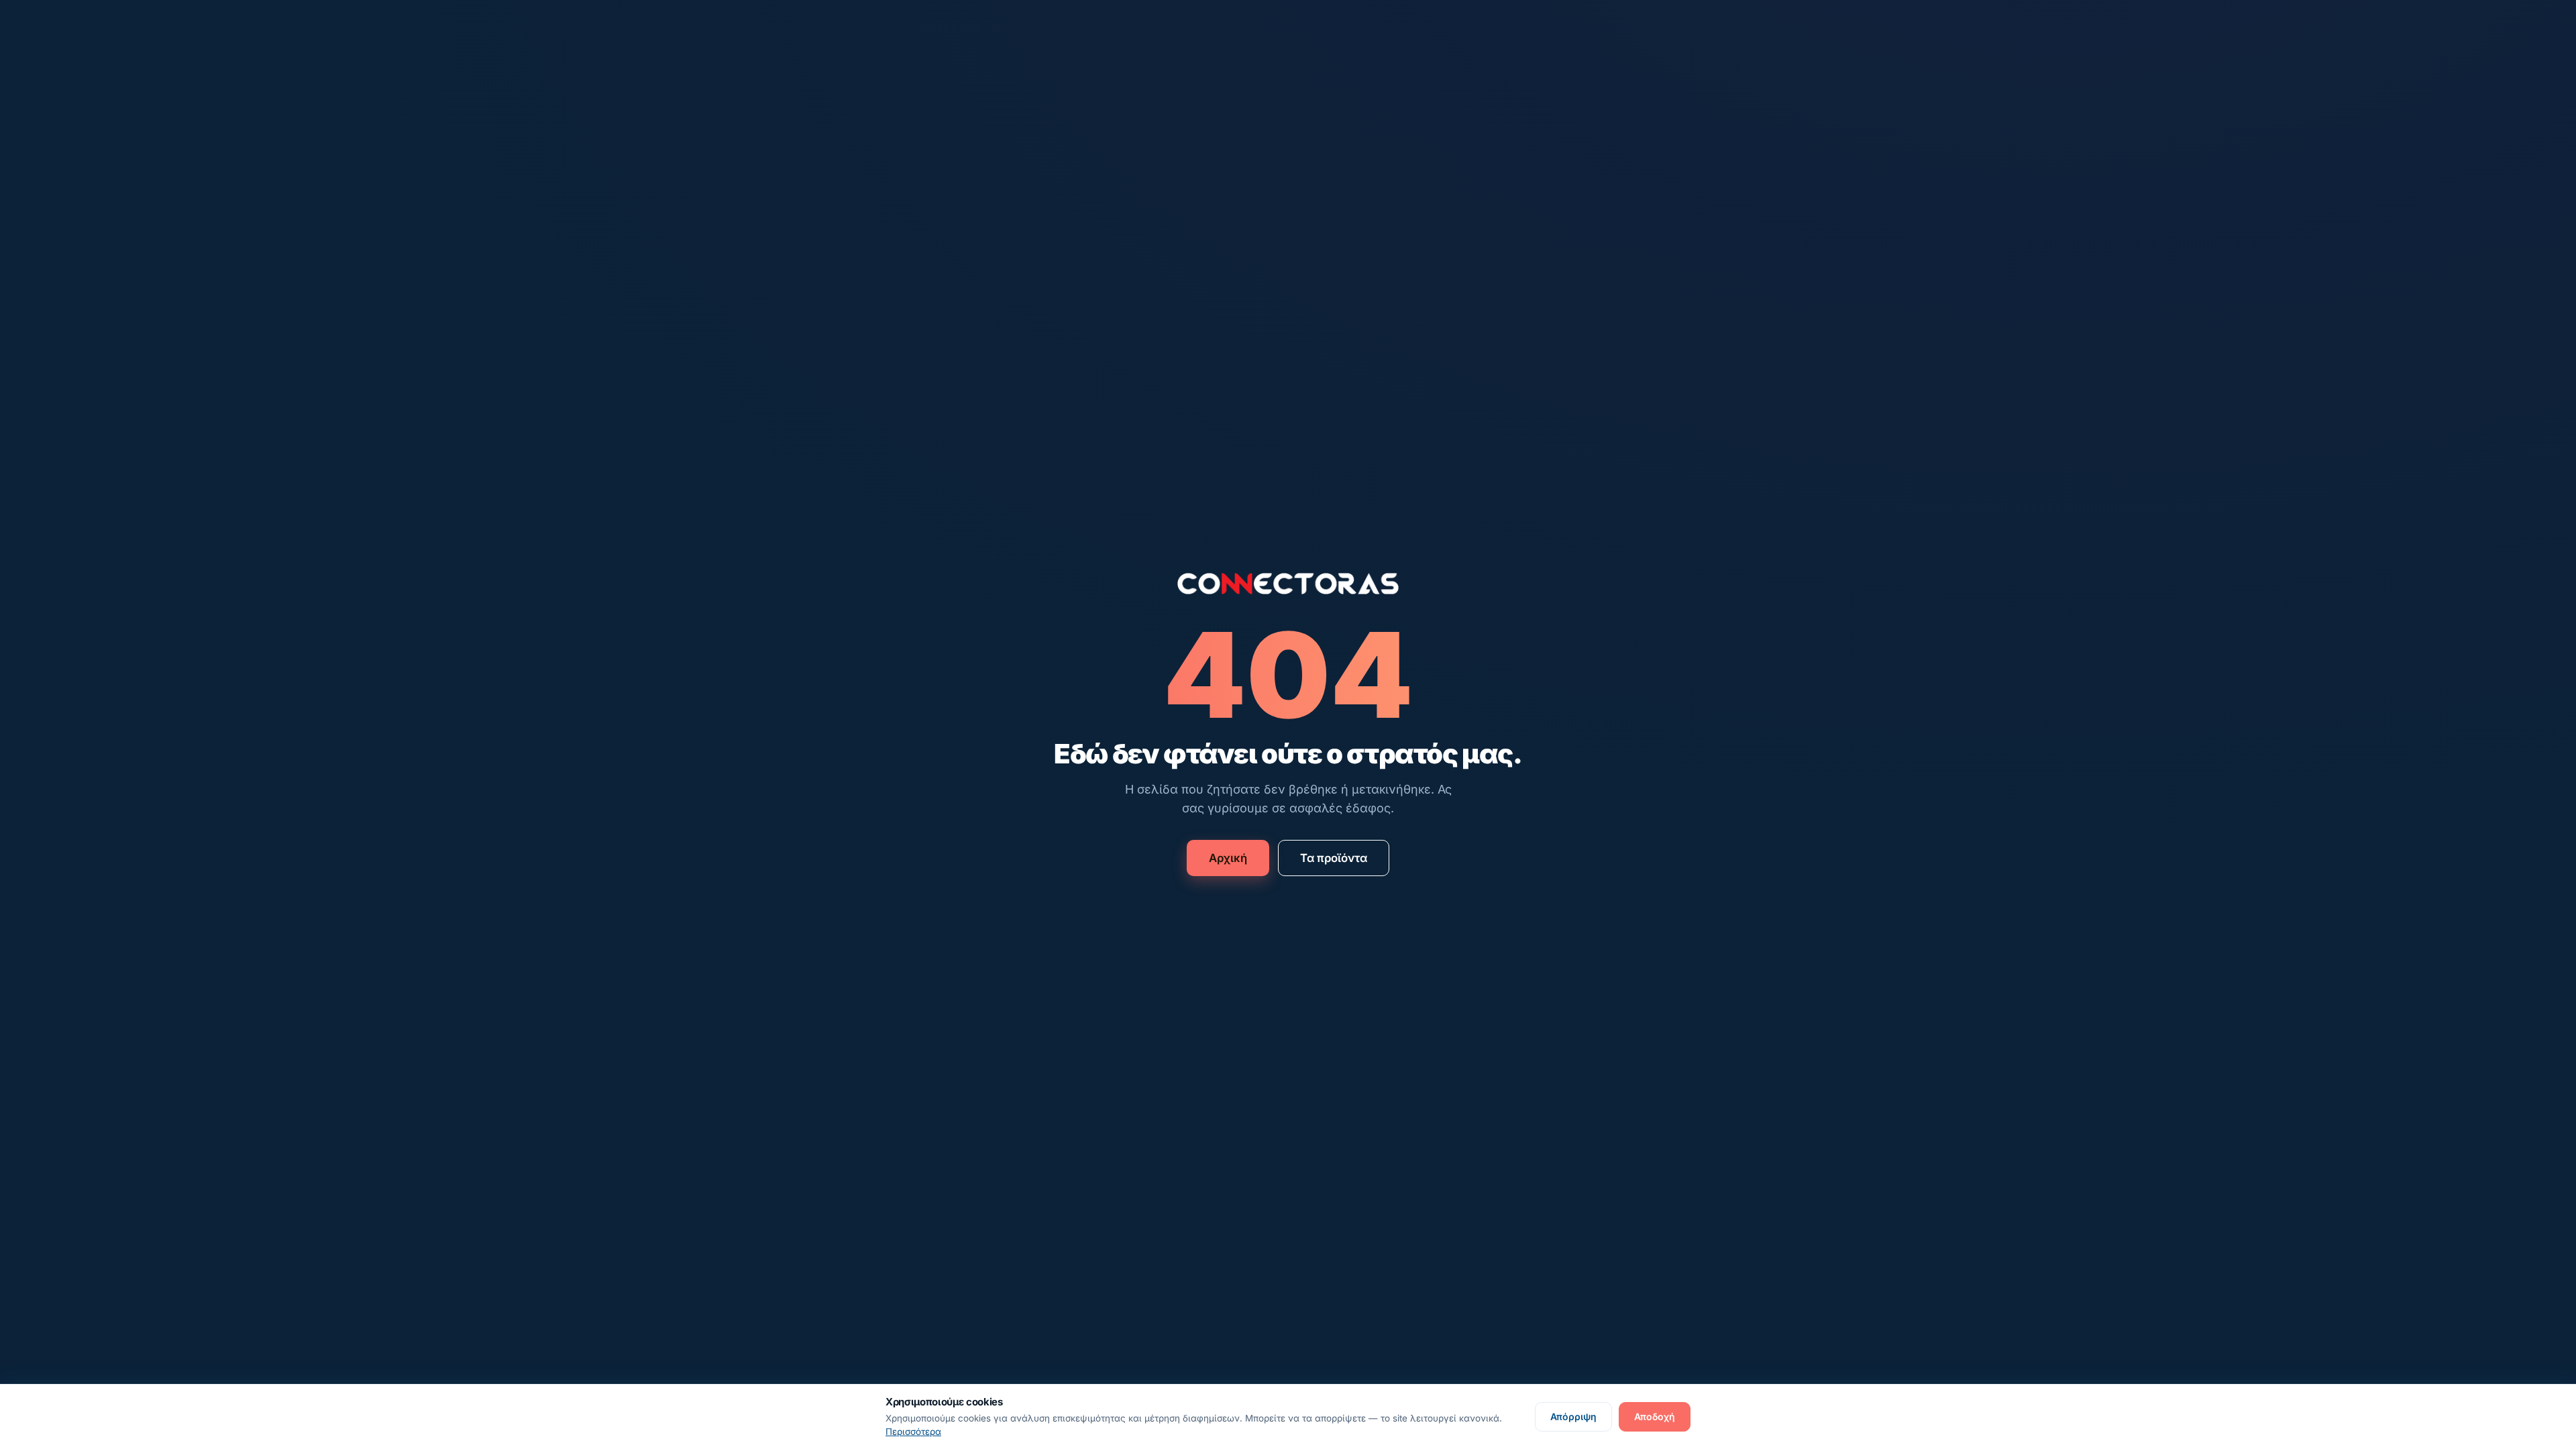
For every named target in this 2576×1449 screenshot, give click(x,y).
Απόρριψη (1573, 1416)
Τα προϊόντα (1334, 858)
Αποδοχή (1655, 1416)
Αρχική (1228, 858)
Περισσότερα (913, 1432)
